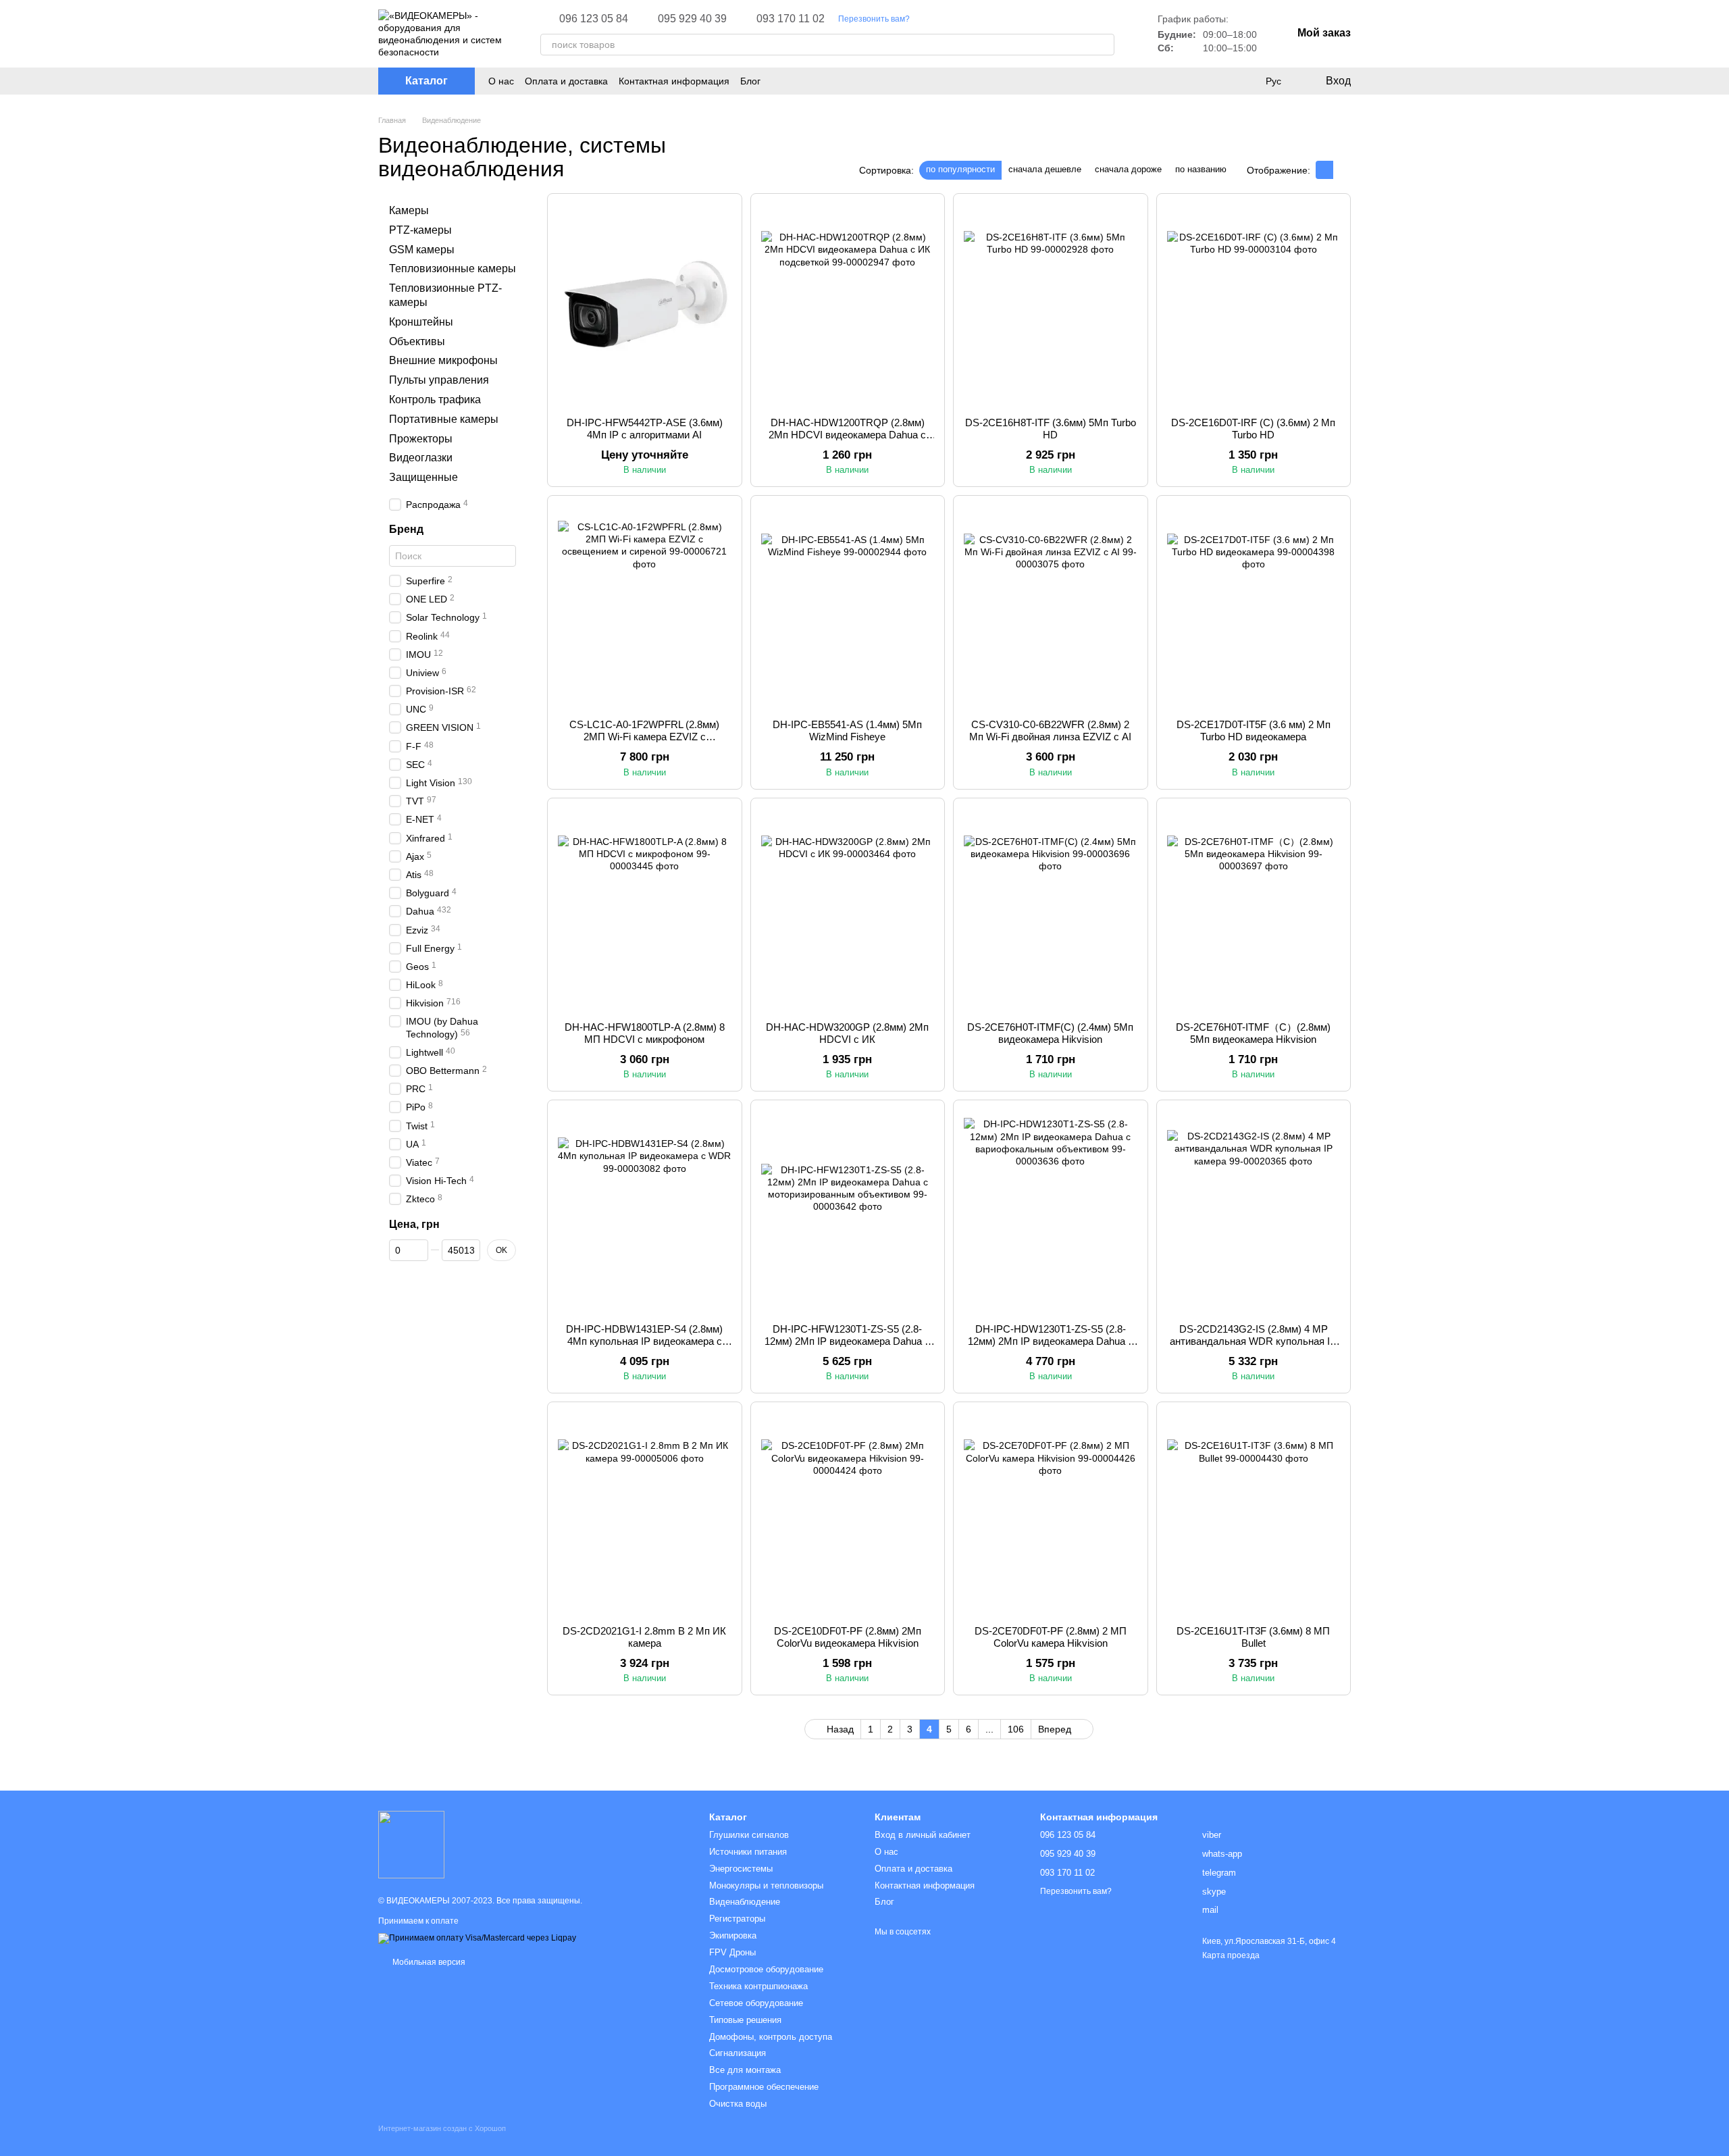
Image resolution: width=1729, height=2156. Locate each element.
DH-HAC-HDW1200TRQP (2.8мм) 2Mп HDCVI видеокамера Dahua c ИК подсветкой (847, 435)
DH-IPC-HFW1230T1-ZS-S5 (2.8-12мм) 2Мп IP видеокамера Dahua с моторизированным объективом (847, 1341)
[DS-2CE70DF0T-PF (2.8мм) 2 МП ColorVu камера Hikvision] (1051, 1514)
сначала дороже (1128, 169)
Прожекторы (421, 439)
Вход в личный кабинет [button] (923, 1835)
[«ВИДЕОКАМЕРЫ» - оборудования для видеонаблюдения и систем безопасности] (411, 1844)
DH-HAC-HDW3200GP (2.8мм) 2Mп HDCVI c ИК (847, 1033)
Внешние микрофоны (443, 360)
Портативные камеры (444, 419)
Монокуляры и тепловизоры (766, 1885)
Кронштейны (421, 322)
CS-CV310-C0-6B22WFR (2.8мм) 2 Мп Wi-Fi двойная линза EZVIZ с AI (1050, 730)
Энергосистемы (741, 1869)
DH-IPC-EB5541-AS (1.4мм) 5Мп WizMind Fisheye (847, 730)
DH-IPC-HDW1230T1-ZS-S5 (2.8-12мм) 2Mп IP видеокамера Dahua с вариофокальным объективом (1051, 1341)
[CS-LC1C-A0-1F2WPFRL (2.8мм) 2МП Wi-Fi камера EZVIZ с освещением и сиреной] (645, 607)
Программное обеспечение (764, 2087)
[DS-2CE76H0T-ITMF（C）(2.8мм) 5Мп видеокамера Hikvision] (1254, 910)
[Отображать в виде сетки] (1324, 170)
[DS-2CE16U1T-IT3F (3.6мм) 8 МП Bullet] (1254, 1514)
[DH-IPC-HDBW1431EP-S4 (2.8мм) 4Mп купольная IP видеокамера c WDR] (645, 1212)
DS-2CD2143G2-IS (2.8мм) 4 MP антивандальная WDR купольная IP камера (1253, 1341)
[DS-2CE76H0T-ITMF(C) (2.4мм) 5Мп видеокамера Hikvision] (1051, 910)
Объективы (417, 341)
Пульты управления (439, 380)
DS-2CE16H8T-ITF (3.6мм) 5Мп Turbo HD (1051, 429)
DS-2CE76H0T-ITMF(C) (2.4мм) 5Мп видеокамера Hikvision (1050, 1033)
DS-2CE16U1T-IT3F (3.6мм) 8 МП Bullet (1253, 1637)
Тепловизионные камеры (453, 268)
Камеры (409, 210)
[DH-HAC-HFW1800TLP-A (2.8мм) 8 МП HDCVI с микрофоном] (645, 910)
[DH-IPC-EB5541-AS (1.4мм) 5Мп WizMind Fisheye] (848, 607)
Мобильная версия (428, 1962)
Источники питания (748, 1852)
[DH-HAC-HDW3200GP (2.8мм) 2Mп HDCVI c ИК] (848, 910)
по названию (1201, 169)
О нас (501, 81)
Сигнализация (738, 2053)
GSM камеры (422, 250)
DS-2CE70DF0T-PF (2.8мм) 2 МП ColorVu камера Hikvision (1051, 1637)
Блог (750, 81)
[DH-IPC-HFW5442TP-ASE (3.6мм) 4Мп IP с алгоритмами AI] (645, 305)
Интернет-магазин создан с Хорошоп (442, 2128)
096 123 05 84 (594, 19)
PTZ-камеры (420, 230)
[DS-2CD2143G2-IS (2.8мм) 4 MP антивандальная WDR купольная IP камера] (1254, 1212)
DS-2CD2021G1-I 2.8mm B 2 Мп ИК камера (644, 1637)
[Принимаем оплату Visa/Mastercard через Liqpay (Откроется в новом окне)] (477, 1938)
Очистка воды (738, 2104)
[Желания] (1245, 81)
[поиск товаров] (1104, 45)
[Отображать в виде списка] (1342, 170)
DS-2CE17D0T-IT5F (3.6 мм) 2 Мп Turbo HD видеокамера (1254, 730)
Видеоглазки (421, 458)
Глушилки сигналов (749, 1835)
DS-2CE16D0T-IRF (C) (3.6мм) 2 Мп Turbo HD (1253, 429)
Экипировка (733, 1935)
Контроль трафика (435, 400)
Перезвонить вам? (874, 19)
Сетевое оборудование (756, 2003)
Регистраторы (737, 1919)
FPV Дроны (732, 1952)
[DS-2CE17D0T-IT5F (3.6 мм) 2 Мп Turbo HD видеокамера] (1254, 607)
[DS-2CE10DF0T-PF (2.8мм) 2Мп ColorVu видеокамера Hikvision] (848, 1514)
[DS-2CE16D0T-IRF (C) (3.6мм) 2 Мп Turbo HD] (1254, 305)
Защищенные (423, 477)
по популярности (960, 169)
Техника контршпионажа (758, 1986)
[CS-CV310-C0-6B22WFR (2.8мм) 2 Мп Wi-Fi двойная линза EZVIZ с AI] (1051, 607)
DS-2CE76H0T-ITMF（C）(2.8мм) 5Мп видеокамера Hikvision (1253, 1033)
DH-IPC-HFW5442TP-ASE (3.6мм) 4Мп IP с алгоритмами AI (645, 429)
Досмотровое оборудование (766, 1969)
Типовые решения (745, 2020)
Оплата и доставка (566, 81)
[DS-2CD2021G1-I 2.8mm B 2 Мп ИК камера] (645, 1514)
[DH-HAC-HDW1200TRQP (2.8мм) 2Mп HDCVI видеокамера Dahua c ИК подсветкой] (848, 305)
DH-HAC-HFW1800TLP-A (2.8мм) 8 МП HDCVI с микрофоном (645, 1033)
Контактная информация (674, 81)
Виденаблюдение (745, 1902)
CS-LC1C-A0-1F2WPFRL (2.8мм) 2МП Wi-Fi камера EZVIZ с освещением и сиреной (644, 737)
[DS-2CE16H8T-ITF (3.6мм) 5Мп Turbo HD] (1051, 305)
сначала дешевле (1045, 169)
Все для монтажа (745, 2070)
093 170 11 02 (791, 19)
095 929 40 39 (692, 19)
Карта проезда (1231, 1955)
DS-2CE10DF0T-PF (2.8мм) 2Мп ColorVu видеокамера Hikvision (848, 1637)
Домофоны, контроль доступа (771, 2037)
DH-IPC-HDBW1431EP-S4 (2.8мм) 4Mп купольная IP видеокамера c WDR (644, 1341)
